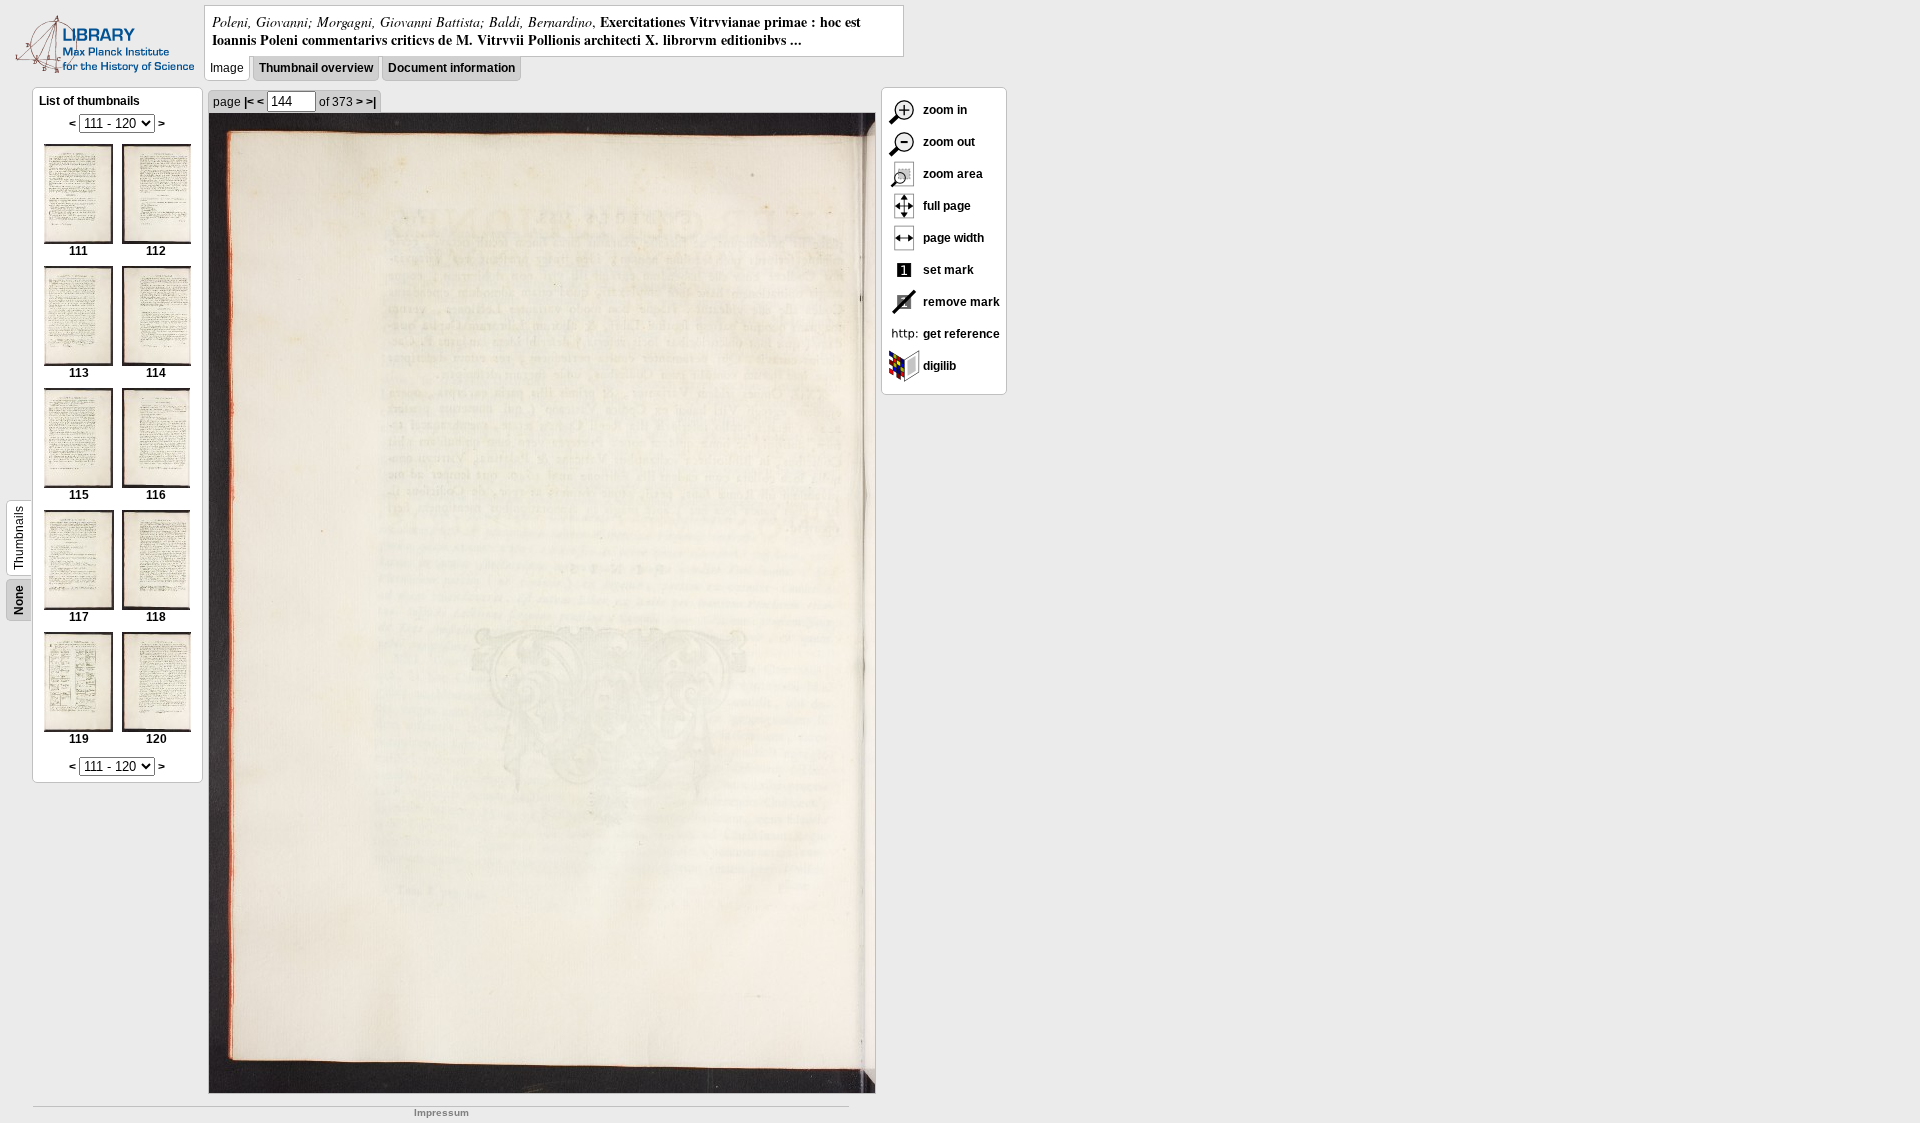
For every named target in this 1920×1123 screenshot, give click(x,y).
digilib (938, 366)
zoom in (943, 110)
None (19, 600)
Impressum (441, 1112)
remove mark (960, 302)
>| (371, 102)
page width (952, 238)
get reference (960, 334)
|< (249, 102)
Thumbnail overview (316, 68)
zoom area (951, 174)
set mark (947, 270)
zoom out (947, 142)
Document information (451, 68)
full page (945, 206)
